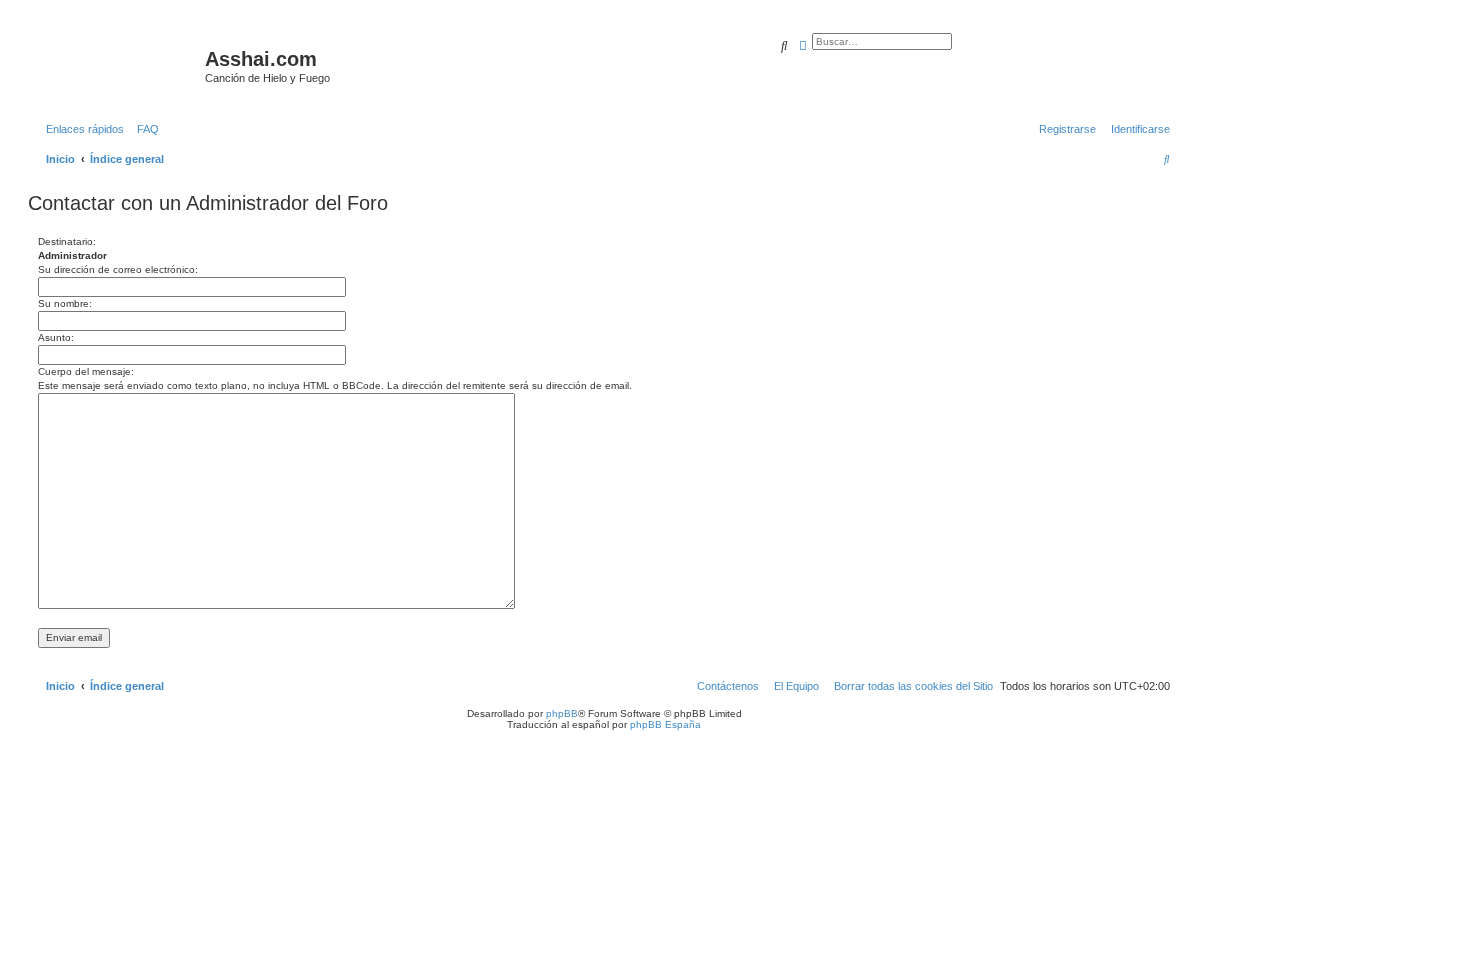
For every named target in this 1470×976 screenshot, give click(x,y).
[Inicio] (119, 65)
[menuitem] (144, 129)
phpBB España (665, 724)
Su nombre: (65, 303)
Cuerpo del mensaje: (86, 371)
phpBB (562, 713)
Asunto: (56, 337)
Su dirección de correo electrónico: (118, 269)
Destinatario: (67, 241)
